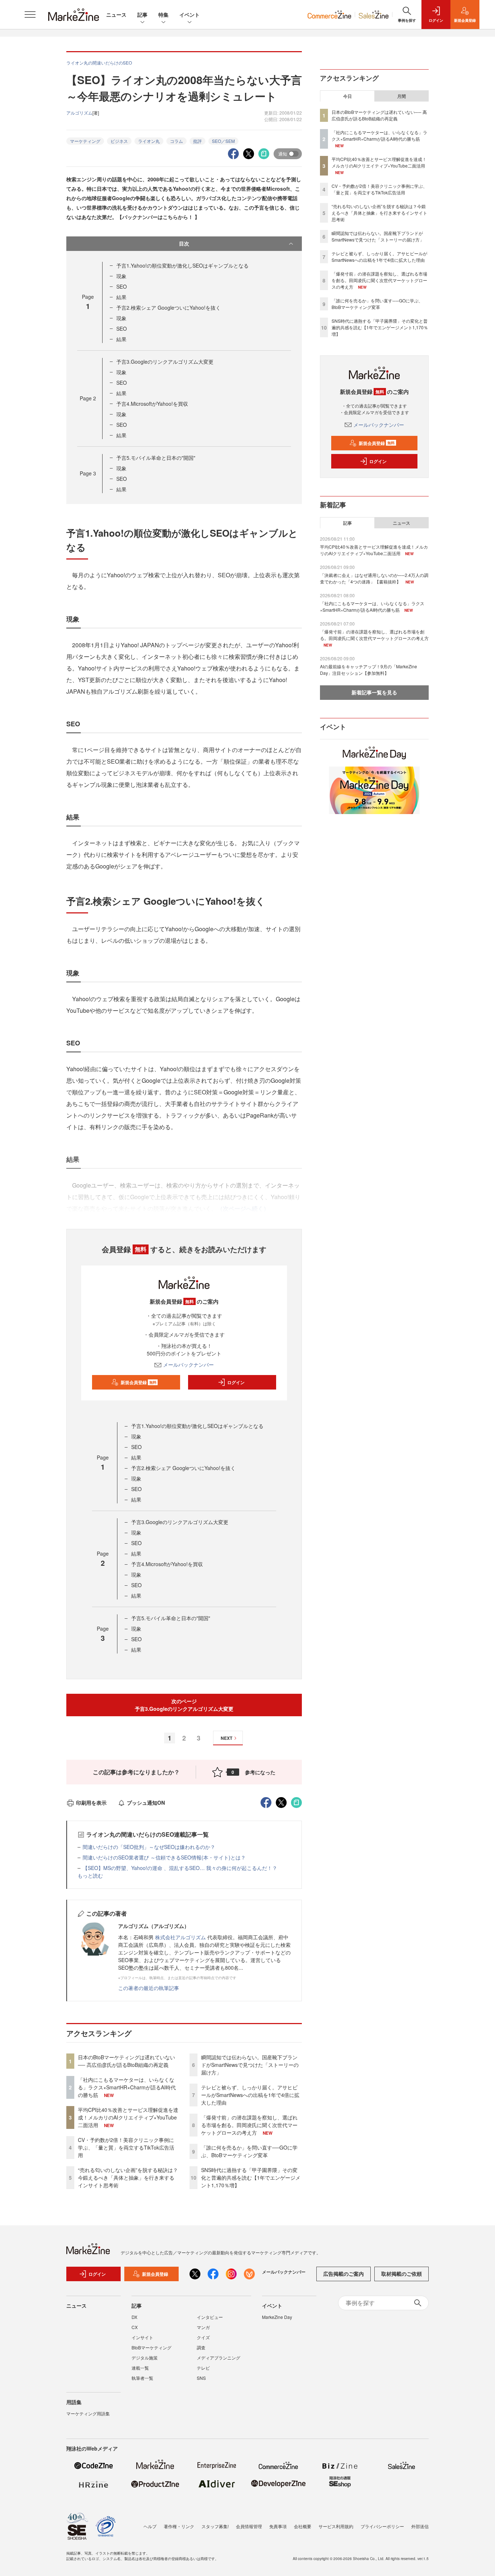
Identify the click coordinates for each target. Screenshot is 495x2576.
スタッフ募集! (215, 2526)
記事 (142, 15)
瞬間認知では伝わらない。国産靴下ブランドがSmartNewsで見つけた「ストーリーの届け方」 (250, 2065)
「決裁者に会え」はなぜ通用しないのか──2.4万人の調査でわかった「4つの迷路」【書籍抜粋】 (374, 578)
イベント (190, 15)
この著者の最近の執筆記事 (149, 1988)
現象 (121, 276)
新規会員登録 (139, 1382)
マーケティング (85, 141)
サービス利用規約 (336, 2526)
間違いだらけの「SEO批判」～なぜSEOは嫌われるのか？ (149, 1847)
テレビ (203, 2368)
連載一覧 (140, 2368)
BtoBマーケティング (151, 2347)
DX (134, 2317)
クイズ (203, 2337)
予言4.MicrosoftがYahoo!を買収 (152, 404)
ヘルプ (150, 2526)
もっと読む (90, 1875)
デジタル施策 (145, 2358)
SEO (122, 286)
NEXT (226, 1738)
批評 (197, 141)
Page (88, 398)
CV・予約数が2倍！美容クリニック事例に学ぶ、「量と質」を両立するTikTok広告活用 (126, 2147)
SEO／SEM (223, 141)
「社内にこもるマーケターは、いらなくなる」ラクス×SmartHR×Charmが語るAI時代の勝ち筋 (127, 2087)
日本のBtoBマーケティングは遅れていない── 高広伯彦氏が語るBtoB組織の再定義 (126, 2061)
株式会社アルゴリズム (180, 1937)
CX (135, 2327)
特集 (163, 15)
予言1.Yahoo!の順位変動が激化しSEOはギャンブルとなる (182, 265)
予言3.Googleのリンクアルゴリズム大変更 (165, 362)
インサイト (142, 2337)
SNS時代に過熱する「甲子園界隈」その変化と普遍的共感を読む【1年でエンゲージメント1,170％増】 (251, 2177)
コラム (176, 141)
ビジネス (119, 141)
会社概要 (303, 2526)
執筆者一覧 (142, 2378)
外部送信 (420, 2526)
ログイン (236, 1382)
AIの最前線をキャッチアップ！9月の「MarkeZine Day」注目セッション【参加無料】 (369, 670)
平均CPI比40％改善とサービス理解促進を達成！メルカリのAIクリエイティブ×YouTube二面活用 (128, 2117)
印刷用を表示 (91, 1803)
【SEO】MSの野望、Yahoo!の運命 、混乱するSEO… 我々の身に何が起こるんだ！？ (180, 1868)
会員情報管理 (249, 2526)
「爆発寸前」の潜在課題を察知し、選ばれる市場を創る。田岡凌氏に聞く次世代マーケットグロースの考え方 (249, 2125)
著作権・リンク (179, 2526)
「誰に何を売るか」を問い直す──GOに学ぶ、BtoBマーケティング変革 (249, 2151)
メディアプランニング (219, 2358)
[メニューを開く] (30, 15)
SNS (201, 2378)
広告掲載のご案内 (344, 2274)
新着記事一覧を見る (374, 692)
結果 (121, 297)
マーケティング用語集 (88, 2413)
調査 (201, 2347)
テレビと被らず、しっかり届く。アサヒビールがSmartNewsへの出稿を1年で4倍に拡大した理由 (250, 2095)
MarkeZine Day (277, 2317)
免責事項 (278, 2526)
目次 (184, 243)
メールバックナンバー (188, 1365)
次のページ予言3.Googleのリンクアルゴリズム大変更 (184, 1705)
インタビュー (210, 2317)
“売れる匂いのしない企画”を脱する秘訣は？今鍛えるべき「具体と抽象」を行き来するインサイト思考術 (128, 2177)
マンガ (203, 2327)
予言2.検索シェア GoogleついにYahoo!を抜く (169, 307)
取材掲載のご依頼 (402, 2274)
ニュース (116, 15)
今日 (348, 96)
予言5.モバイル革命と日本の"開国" (156, 458)
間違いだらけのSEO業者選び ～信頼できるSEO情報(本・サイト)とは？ (164, 1857)
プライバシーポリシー (382, 2526)
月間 (402, 96)
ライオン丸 (149, 141)
